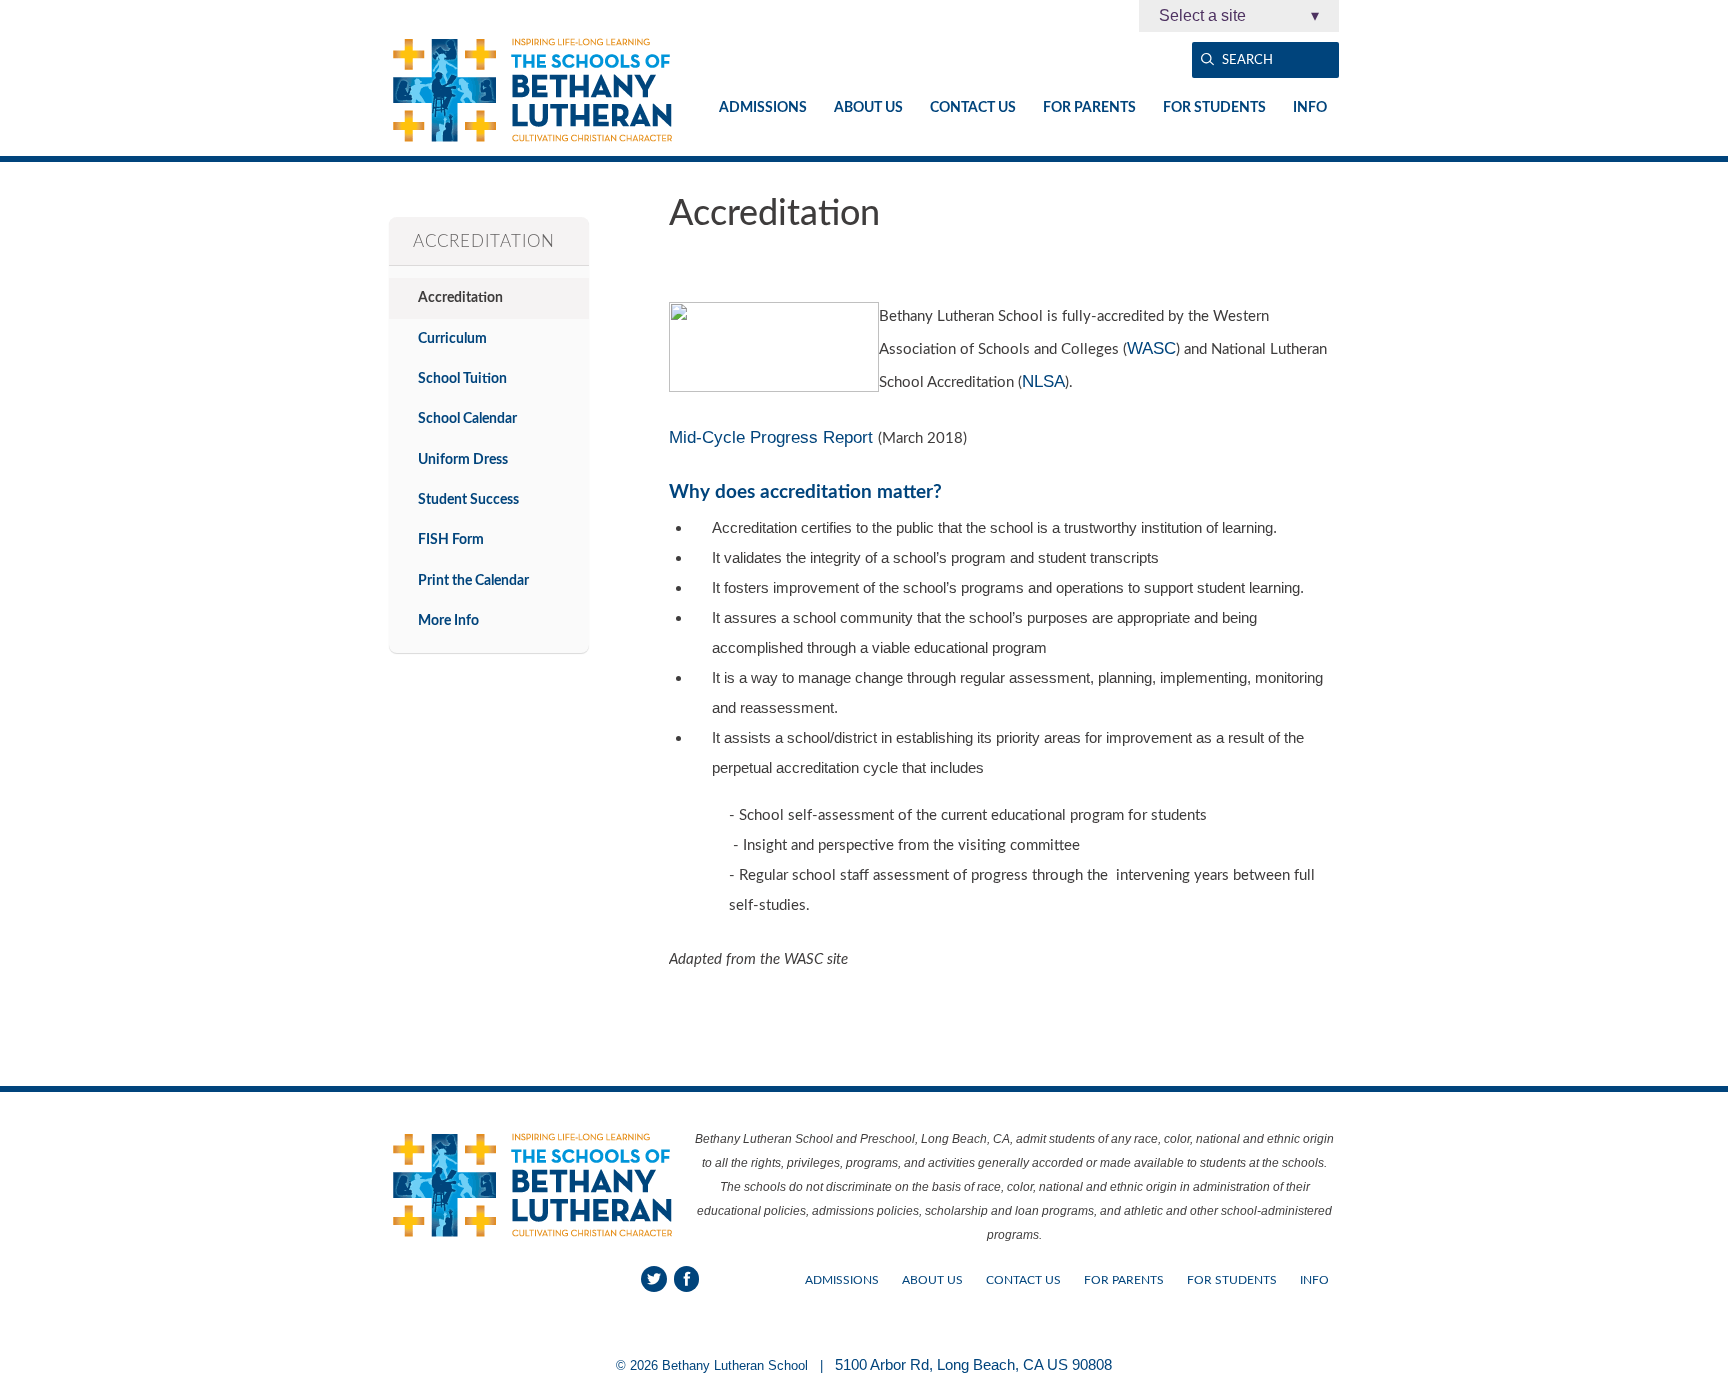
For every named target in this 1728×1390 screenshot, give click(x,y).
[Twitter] (654, 1279)
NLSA (1043, 381)
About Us (868, 108)
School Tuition (462, 378)
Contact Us (973, 108)
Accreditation (460, 297)
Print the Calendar (473, 580)
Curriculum (452, 338)
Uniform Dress (463, 459)
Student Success (468, 499)
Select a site (1239, 15)
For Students (1214, 108)
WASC (1151, 348)
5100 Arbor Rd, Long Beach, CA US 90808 (973, 1365)
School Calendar (467, 418)
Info (1310, 108)
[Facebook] (687, 1279)
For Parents (1089, 108)
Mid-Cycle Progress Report (773, 437)
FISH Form (451, 539)
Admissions (763, 108)
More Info (448, 620)
